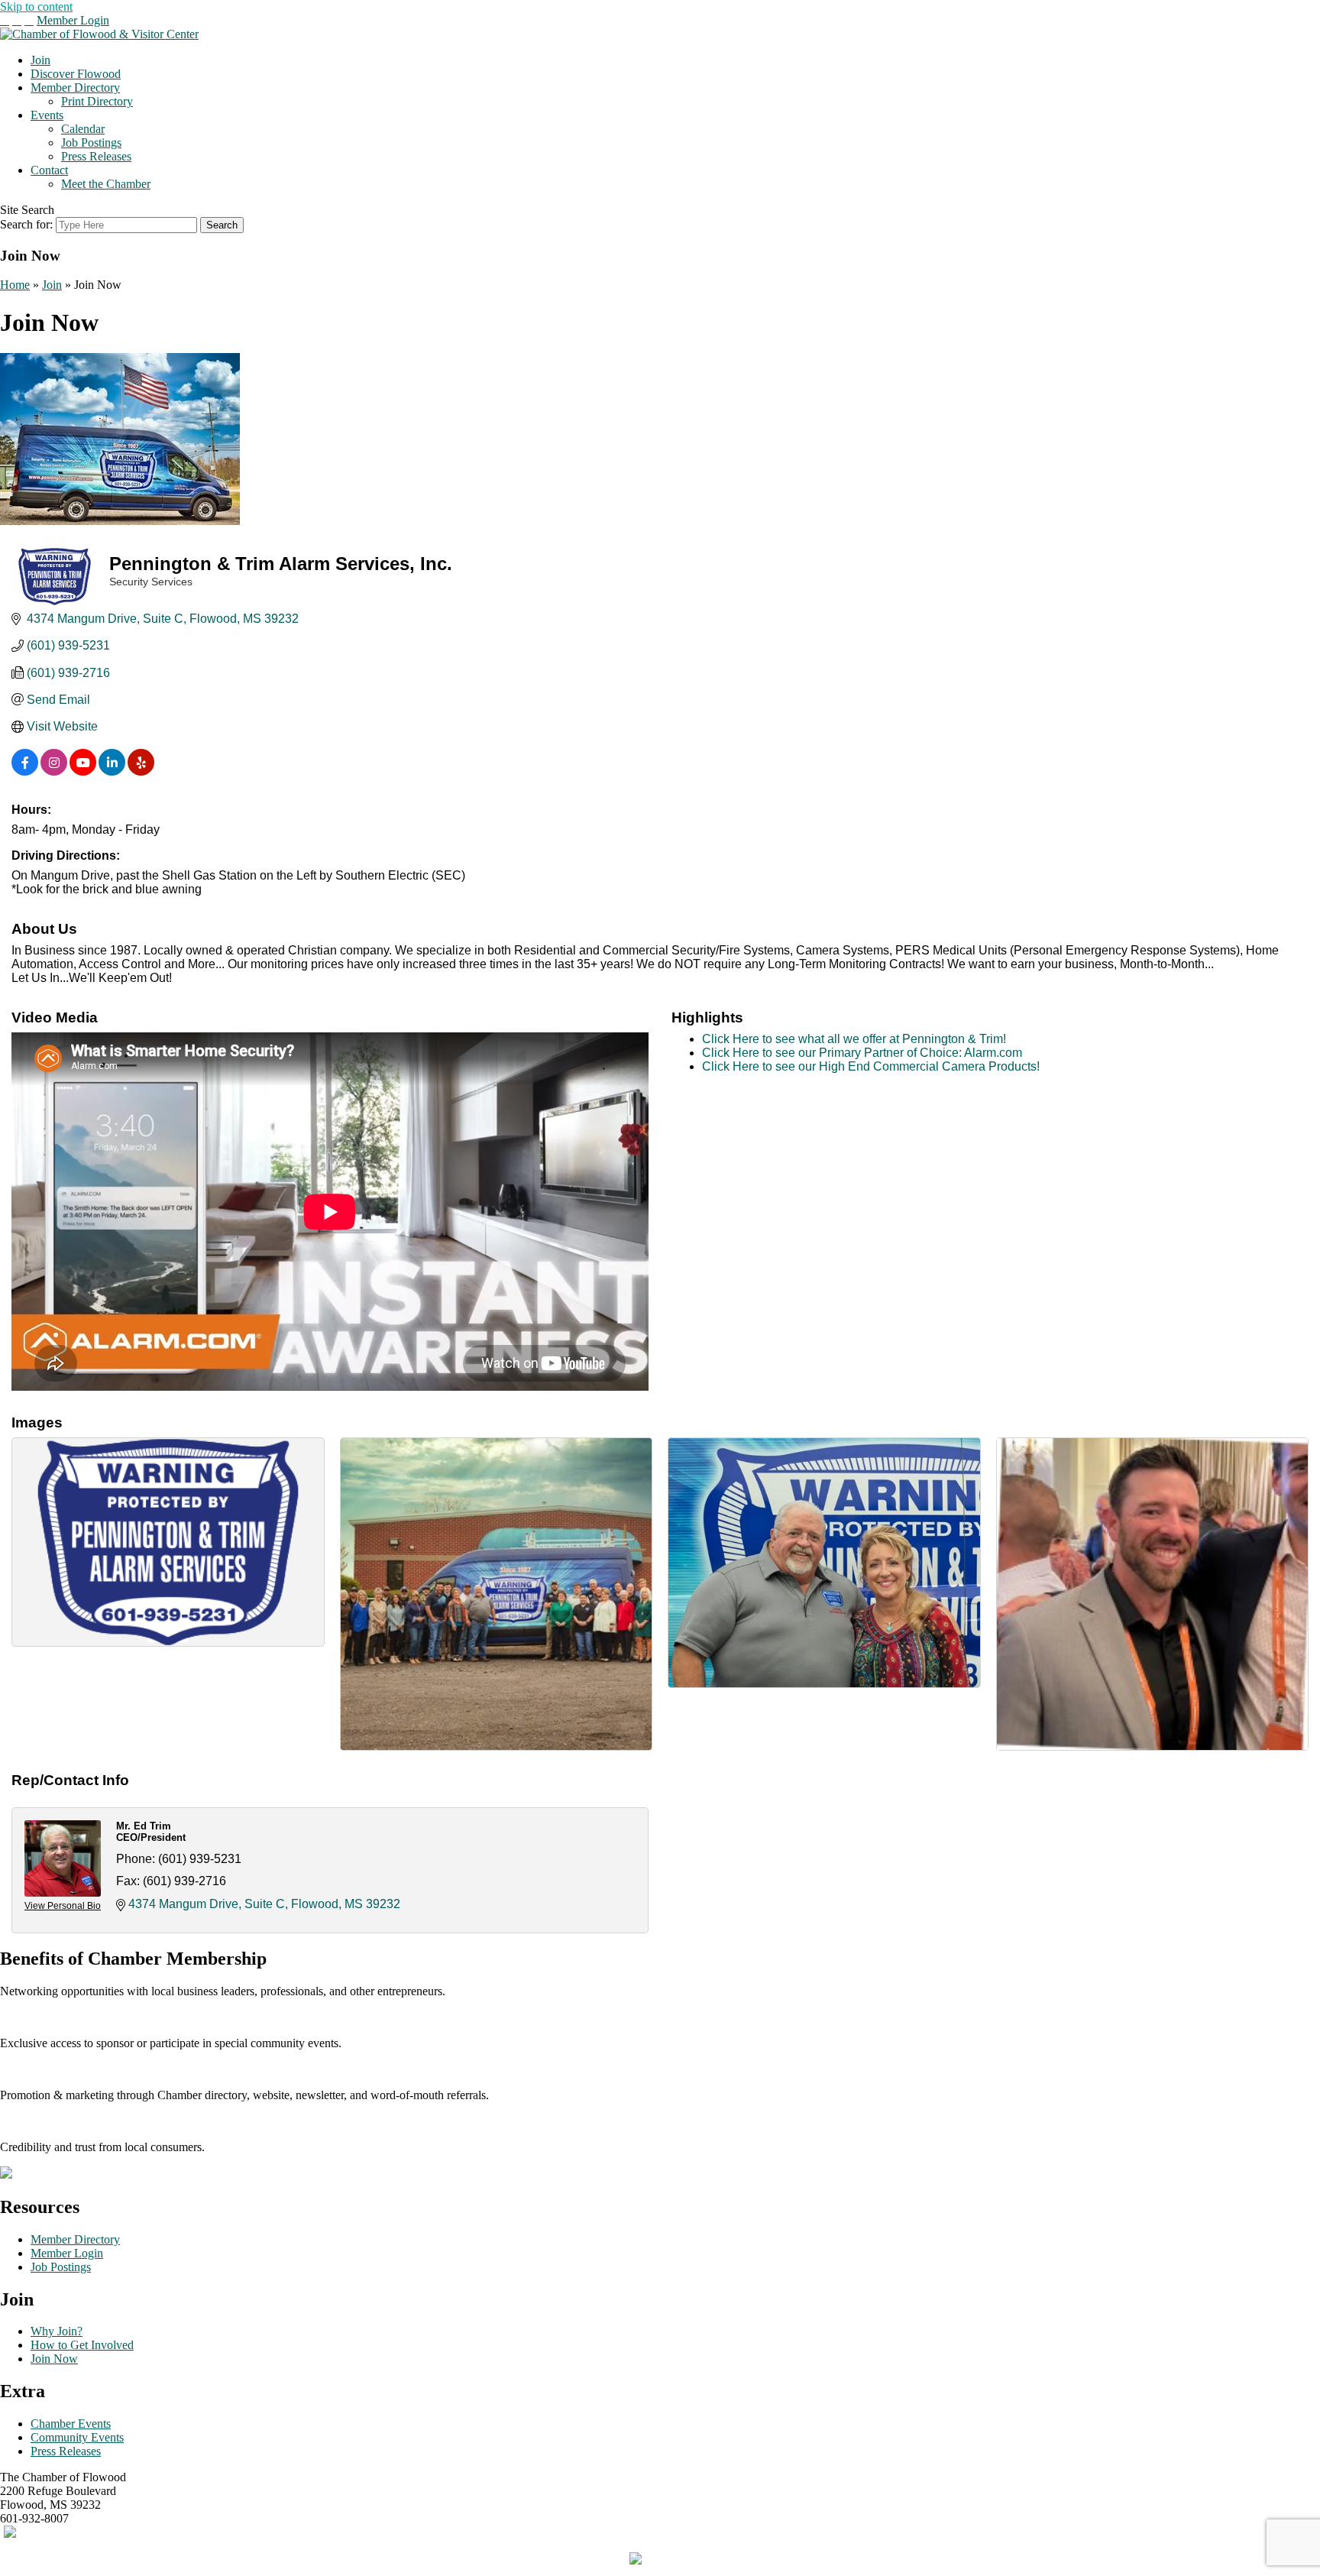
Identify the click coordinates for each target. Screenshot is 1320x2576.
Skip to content (36, 6)
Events (47, 115)
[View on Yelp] (141, 771)
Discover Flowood (76, 74)
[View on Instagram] (54, 771)
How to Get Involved (82, 2345)
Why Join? (57, 2331)
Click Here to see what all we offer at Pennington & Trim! (854, 1039)
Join (40, 60)
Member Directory (75, 87)
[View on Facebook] (25, 771)
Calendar (83, 129)
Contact (49, 170)
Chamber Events (71, 2424)
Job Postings (91, 143)
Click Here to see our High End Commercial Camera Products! (871, 1066)
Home (15, 285)
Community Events (77, 2437)
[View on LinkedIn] (112, 771)
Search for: (26, 224)
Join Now (54, 2359)
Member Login (73, 20)
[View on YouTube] (83, 771)
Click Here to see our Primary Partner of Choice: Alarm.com (862, 1053)
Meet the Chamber (106, 184)
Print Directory (97, 101)
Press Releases (96, 156)
